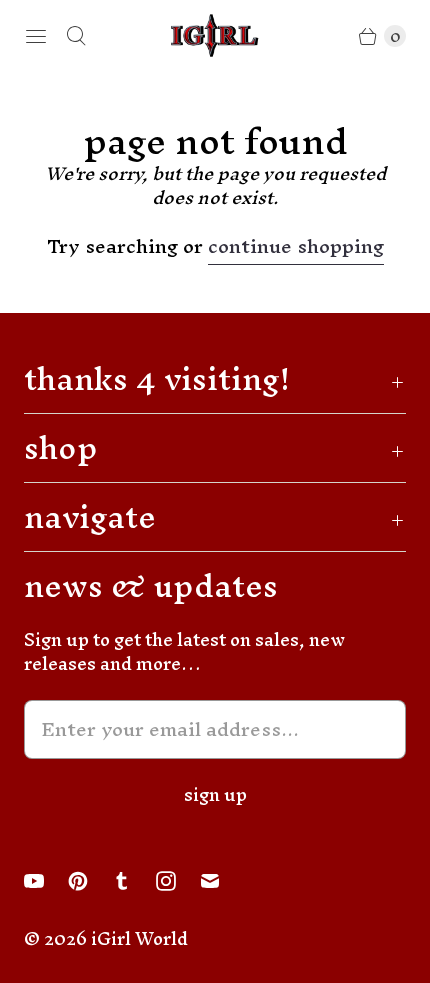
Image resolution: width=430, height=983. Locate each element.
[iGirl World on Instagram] (178, 881)
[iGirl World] (215, 35)
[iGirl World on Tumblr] (134, 881)
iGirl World (139, 938)
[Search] (76, 36)
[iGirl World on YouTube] (46, 881)
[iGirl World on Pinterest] (90, 881)
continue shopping (296, 249)
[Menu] (36, 36)
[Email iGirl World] (222, 881)
